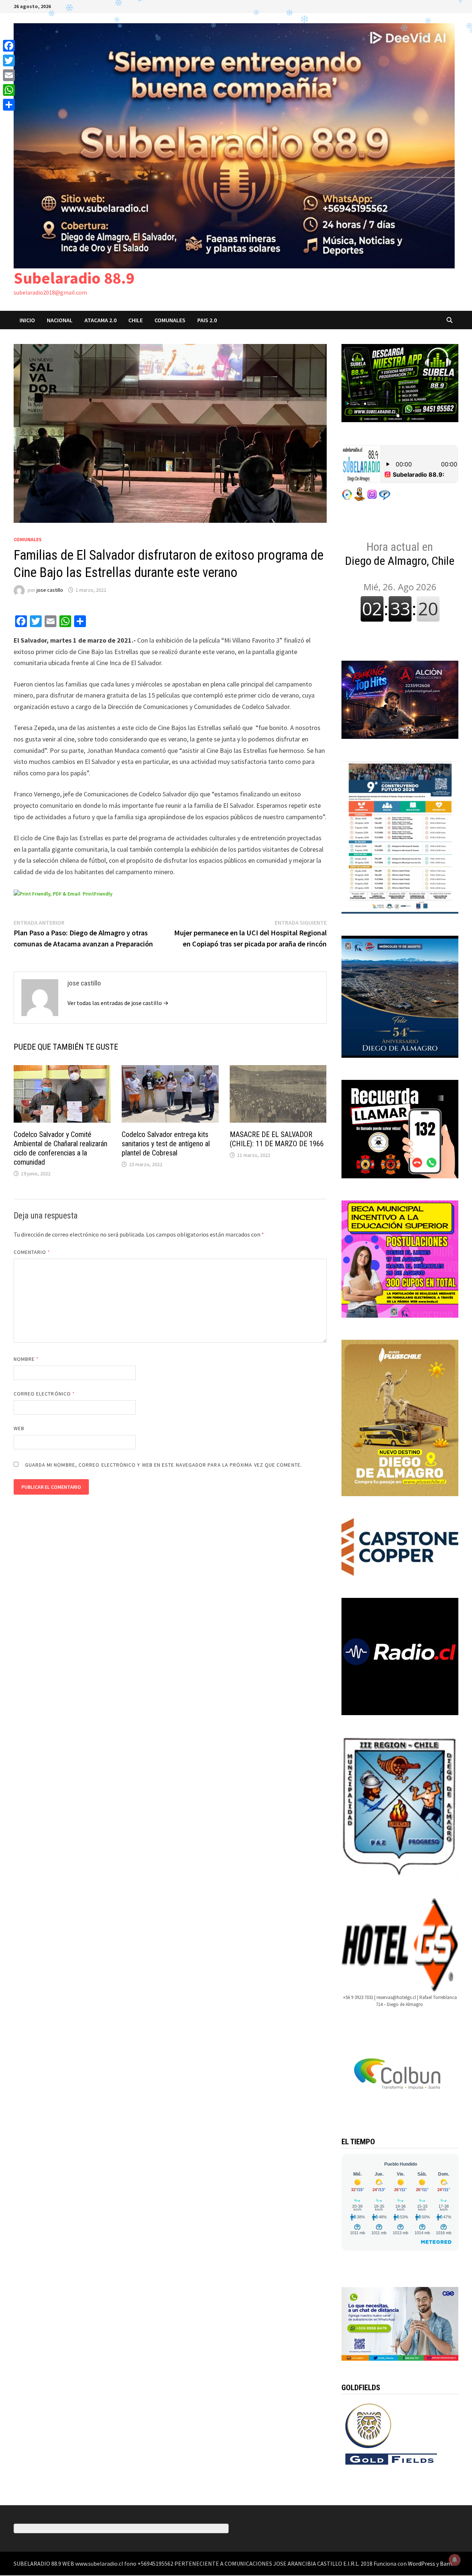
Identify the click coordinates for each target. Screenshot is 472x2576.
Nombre (26, 1359)
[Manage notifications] (455, 2560)
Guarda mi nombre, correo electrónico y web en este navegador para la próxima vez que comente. (164, 1465)
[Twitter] (9, 60)
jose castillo (50, 590)
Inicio (27, 320)
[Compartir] (9, 105)
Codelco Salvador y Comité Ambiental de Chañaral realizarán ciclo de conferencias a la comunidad (60, 1148)
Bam (446, 2563)
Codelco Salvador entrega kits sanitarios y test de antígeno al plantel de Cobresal (166, 1144)
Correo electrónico (44, 1394)
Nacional (60, 320)
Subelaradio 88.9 (74, 278)
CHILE (136, 320)
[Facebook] (9, 46)
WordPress (421, 2563)
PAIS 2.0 (207, 320)
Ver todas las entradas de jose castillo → (118, 1003)
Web (19, 1428)
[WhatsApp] (9, 90)
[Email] (9, 75)
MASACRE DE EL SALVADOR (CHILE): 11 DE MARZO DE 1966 (277, 1139)
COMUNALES (170, 320)
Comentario (32, 1252)
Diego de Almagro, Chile (400, 554)
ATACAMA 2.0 (100, 320)
